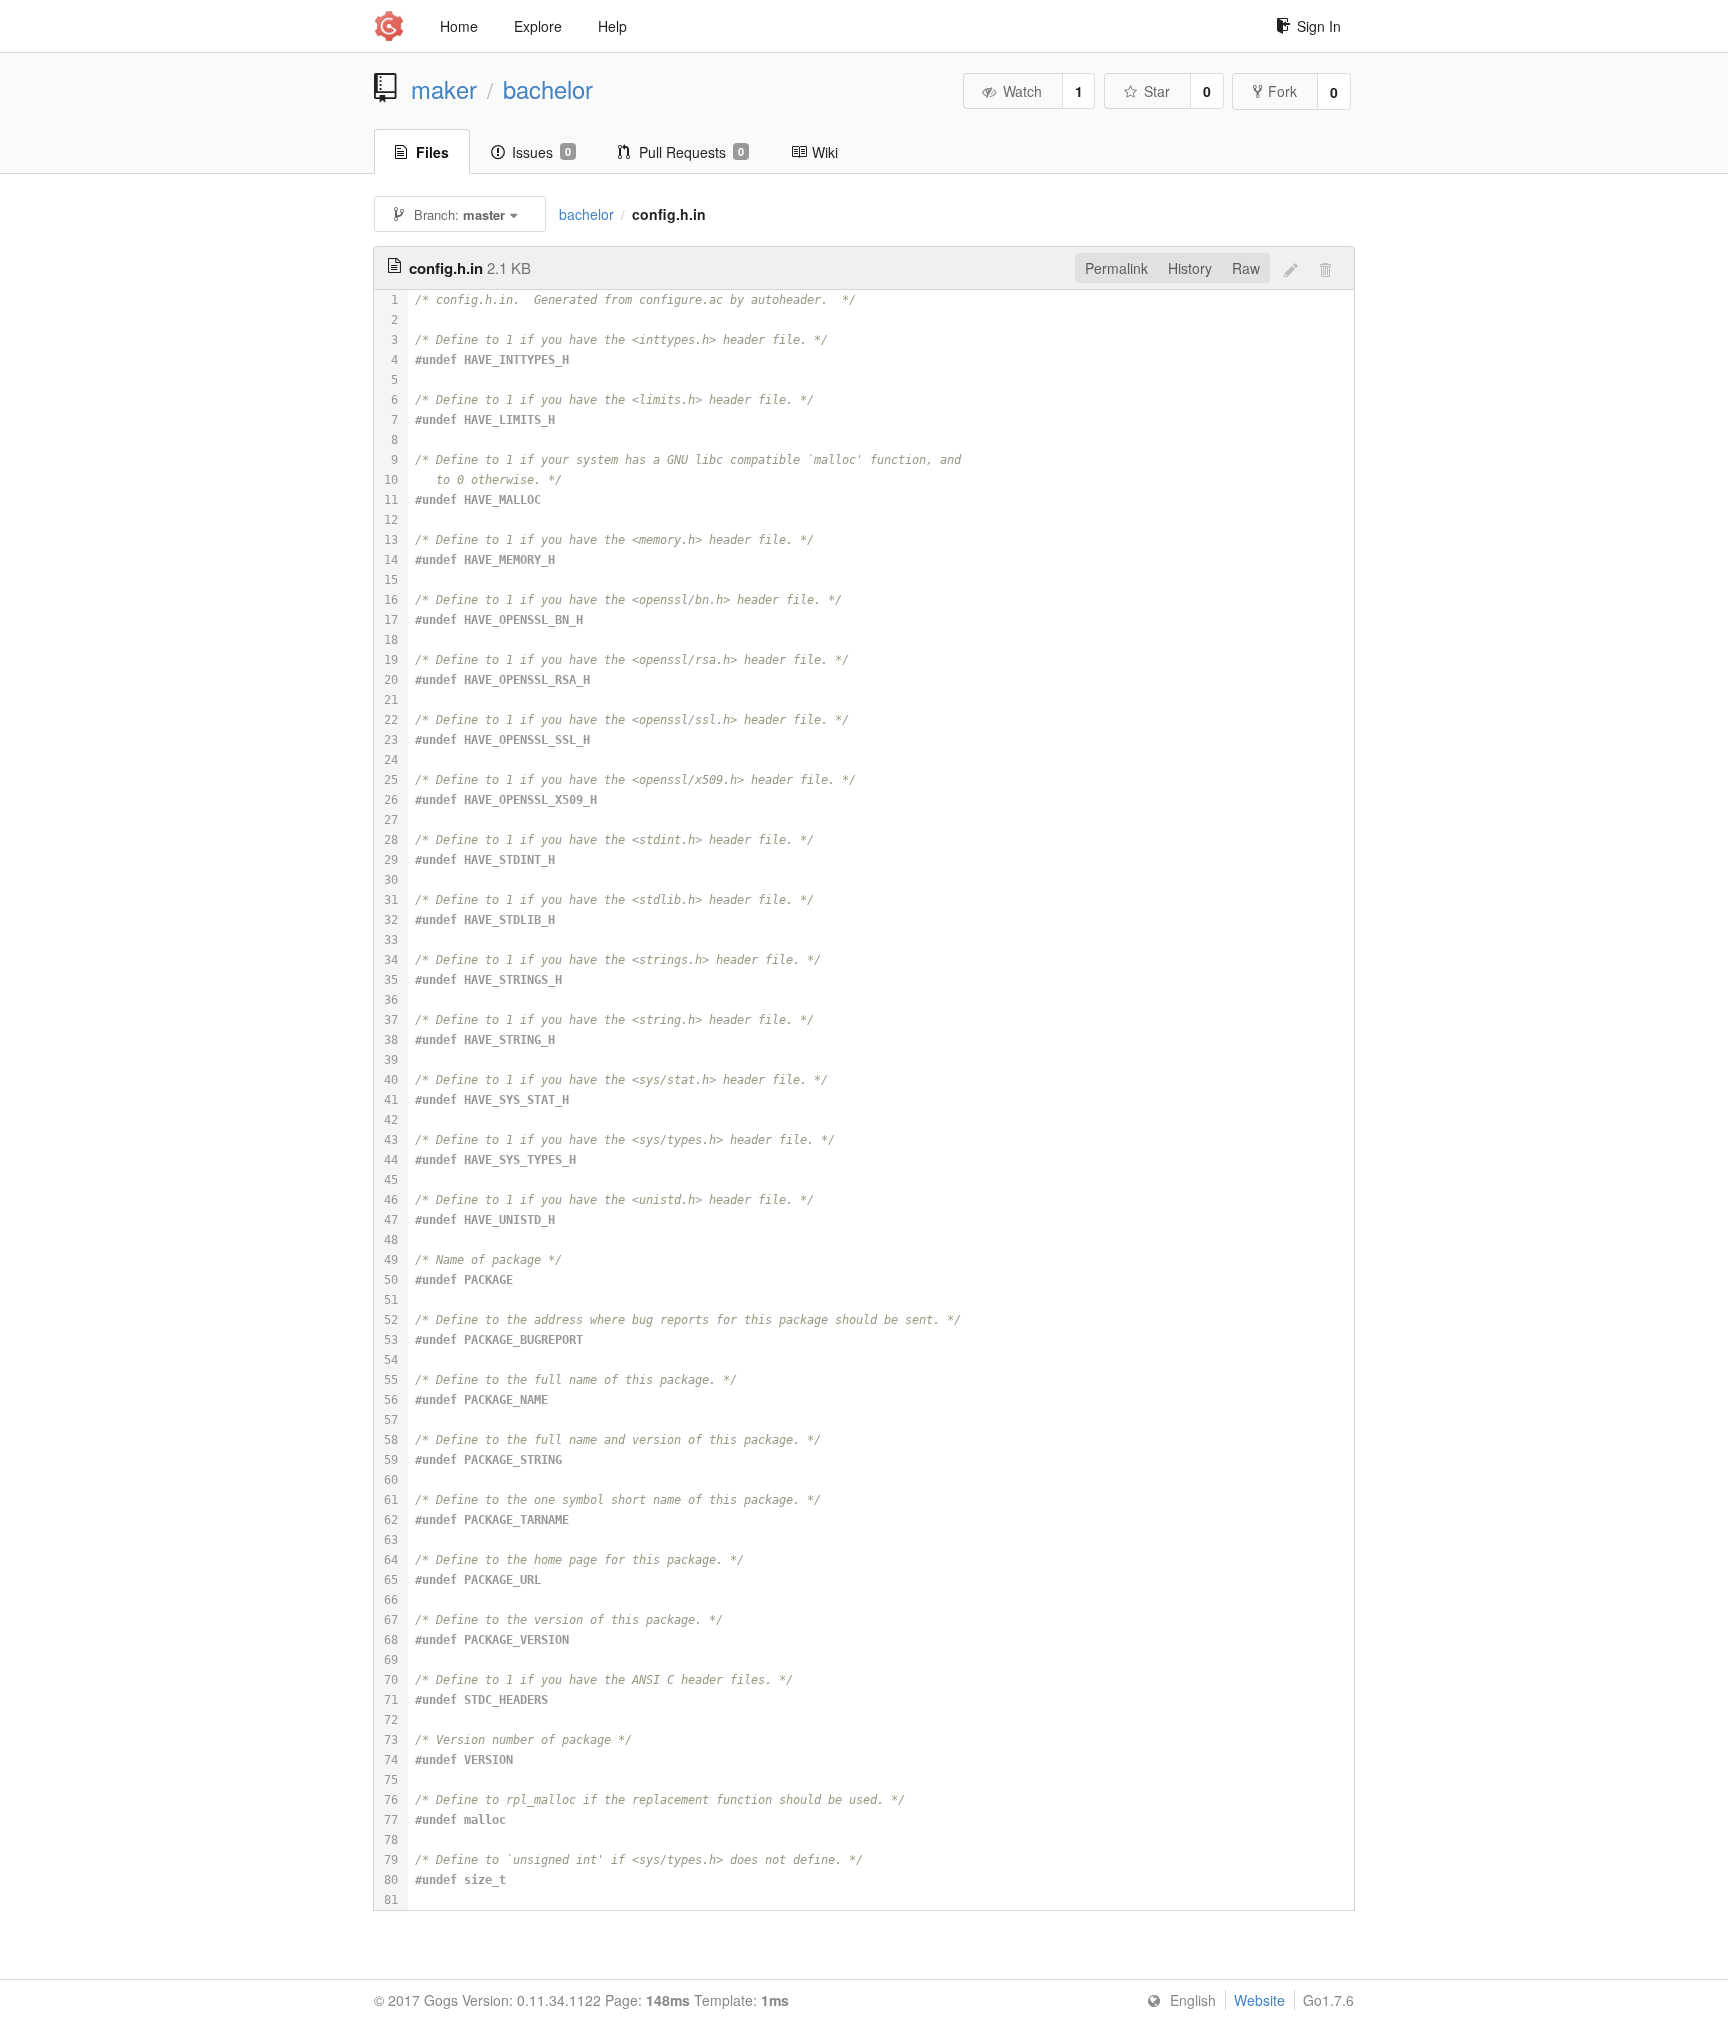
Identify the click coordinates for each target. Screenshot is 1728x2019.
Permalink (1116, 268)
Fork (1282, 91)
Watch (1022, 91)
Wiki (825, 152)
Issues (541, 152)
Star (1157, 91)
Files (432, 152)
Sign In (1319, 26)
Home (459, 26)
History (1190, 268)
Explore (538, 26)
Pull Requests (691, 152)
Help (612, 26)
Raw (1246, 268)
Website (1259, 2000)
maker (444, 89)
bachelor (548, 89)
